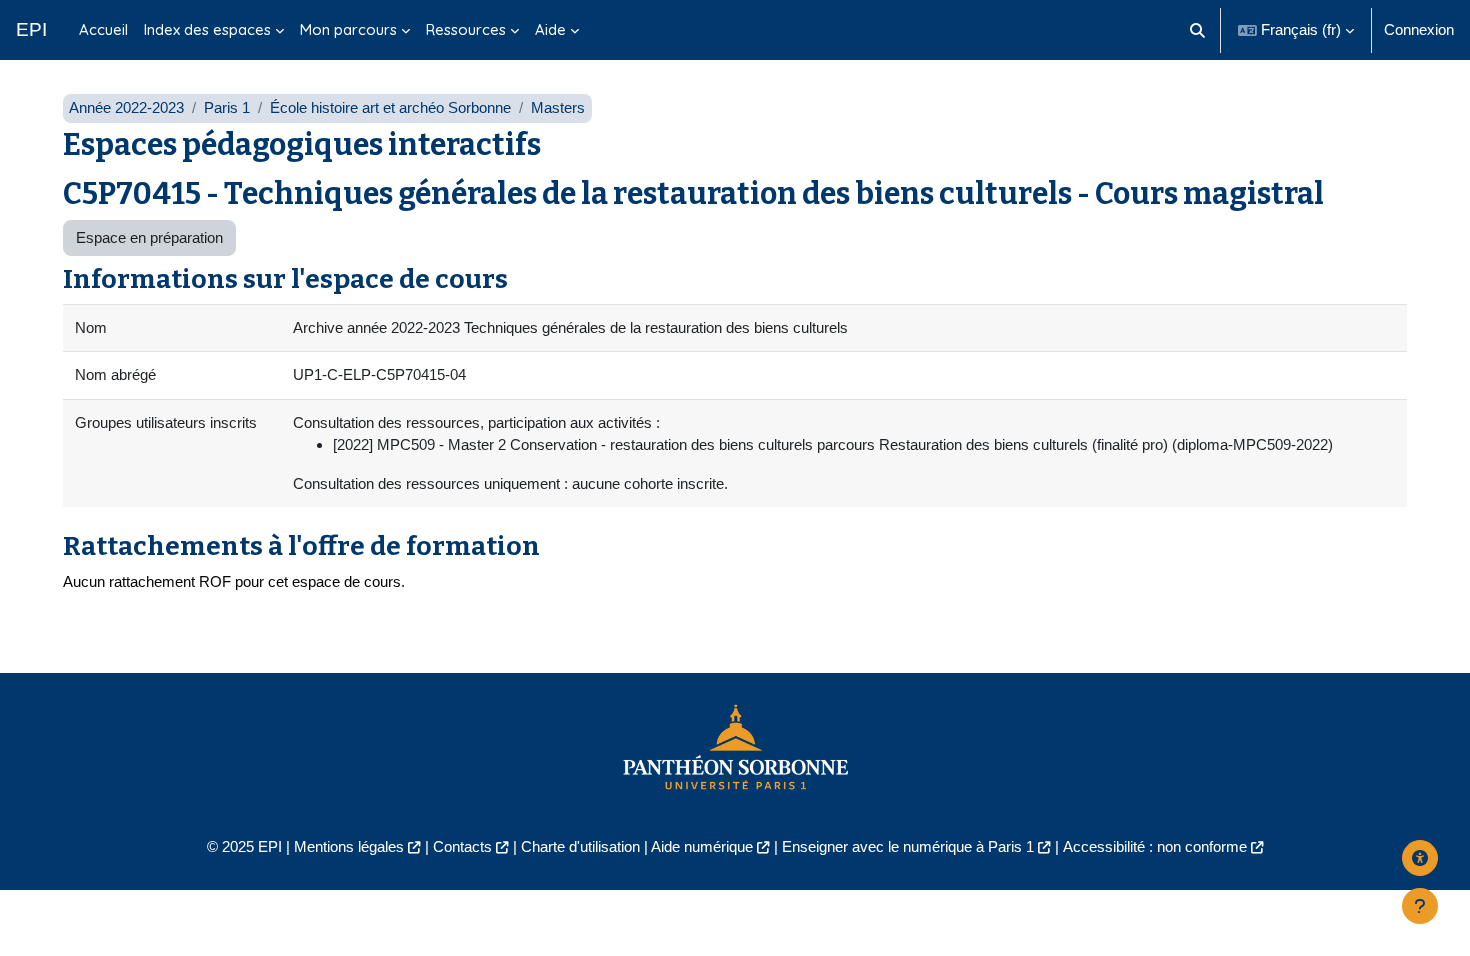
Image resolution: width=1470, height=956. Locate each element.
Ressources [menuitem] (466, 29)
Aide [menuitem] (550, 29)
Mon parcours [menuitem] (348, 29)
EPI (31, 29)
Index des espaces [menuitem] (207, 29)
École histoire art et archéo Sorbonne (390, 107)
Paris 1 (227, 107)
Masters (558, 107)
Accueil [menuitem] (103, 29)
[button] (1198, 30)
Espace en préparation (149, 237)
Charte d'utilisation (580, 846)
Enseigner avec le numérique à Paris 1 (908, 846)
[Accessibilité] (1420, 858)
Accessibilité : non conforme (1155, 846)
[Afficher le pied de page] (1420, 906)
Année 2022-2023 (126, 107)
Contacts (462, 846)
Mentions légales (349, 846)
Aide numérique (702, 846)
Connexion (1419, 29)
